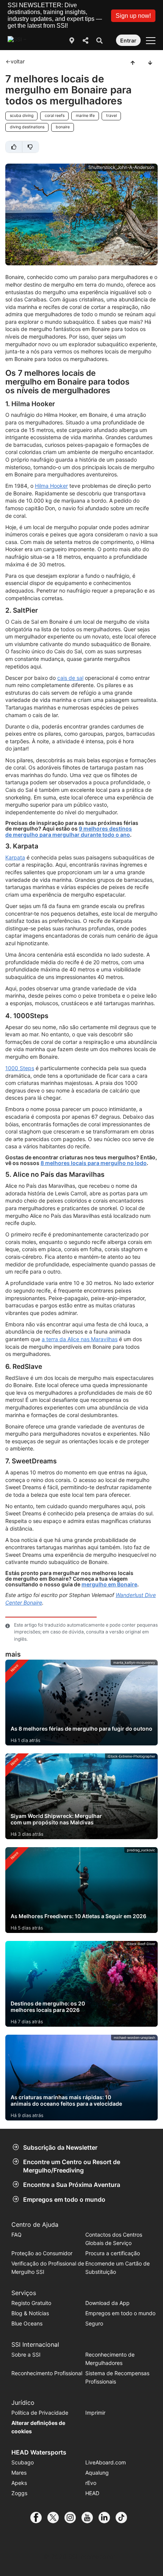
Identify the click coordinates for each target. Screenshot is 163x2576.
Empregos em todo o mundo (64, 2199)
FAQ (16, 2235)
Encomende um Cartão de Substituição (118, 2268)
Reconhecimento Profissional (47, 2373)
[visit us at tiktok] (124, 2518)
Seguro (94, 2323)
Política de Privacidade (40, 2413)
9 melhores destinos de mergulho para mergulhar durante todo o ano (69, 831)
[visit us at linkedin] (107, 2518)
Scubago (23, 2462)
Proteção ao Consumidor (42, 2253)
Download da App (107, 2303)
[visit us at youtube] (90, 2518)
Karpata (15, 857)
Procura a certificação (113, 2253)
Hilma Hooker (51, 486)
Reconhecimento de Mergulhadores (110, 2359)
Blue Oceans (27, 2323)
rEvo (91, 2483)
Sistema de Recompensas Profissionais (117, 2377)
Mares (19, 2473)
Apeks (19, 2483)
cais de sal (70, 678)
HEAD (92, 2493)
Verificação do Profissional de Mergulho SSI (48, 2268)
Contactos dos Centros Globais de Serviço (114, 2239)
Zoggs (19, 2493)
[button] (133, 16)
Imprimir (95, 2413)
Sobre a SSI (26, 2355)
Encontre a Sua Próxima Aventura (72, 2185)
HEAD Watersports (39, 2452)
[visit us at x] (56, 2518)
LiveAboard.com (106, 2462)
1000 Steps (20, 1068)
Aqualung (97, 2473)
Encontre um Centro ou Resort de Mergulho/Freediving (72, 2166)
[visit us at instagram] (73, 2518)
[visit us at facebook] (39, 2518)
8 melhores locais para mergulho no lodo (94, 1163)
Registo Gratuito (31, 2303)
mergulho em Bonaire (109, 1584)
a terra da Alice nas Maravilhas (80, 1339)
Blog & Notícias (30, 2313)
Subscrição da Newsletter (60, 2147)
